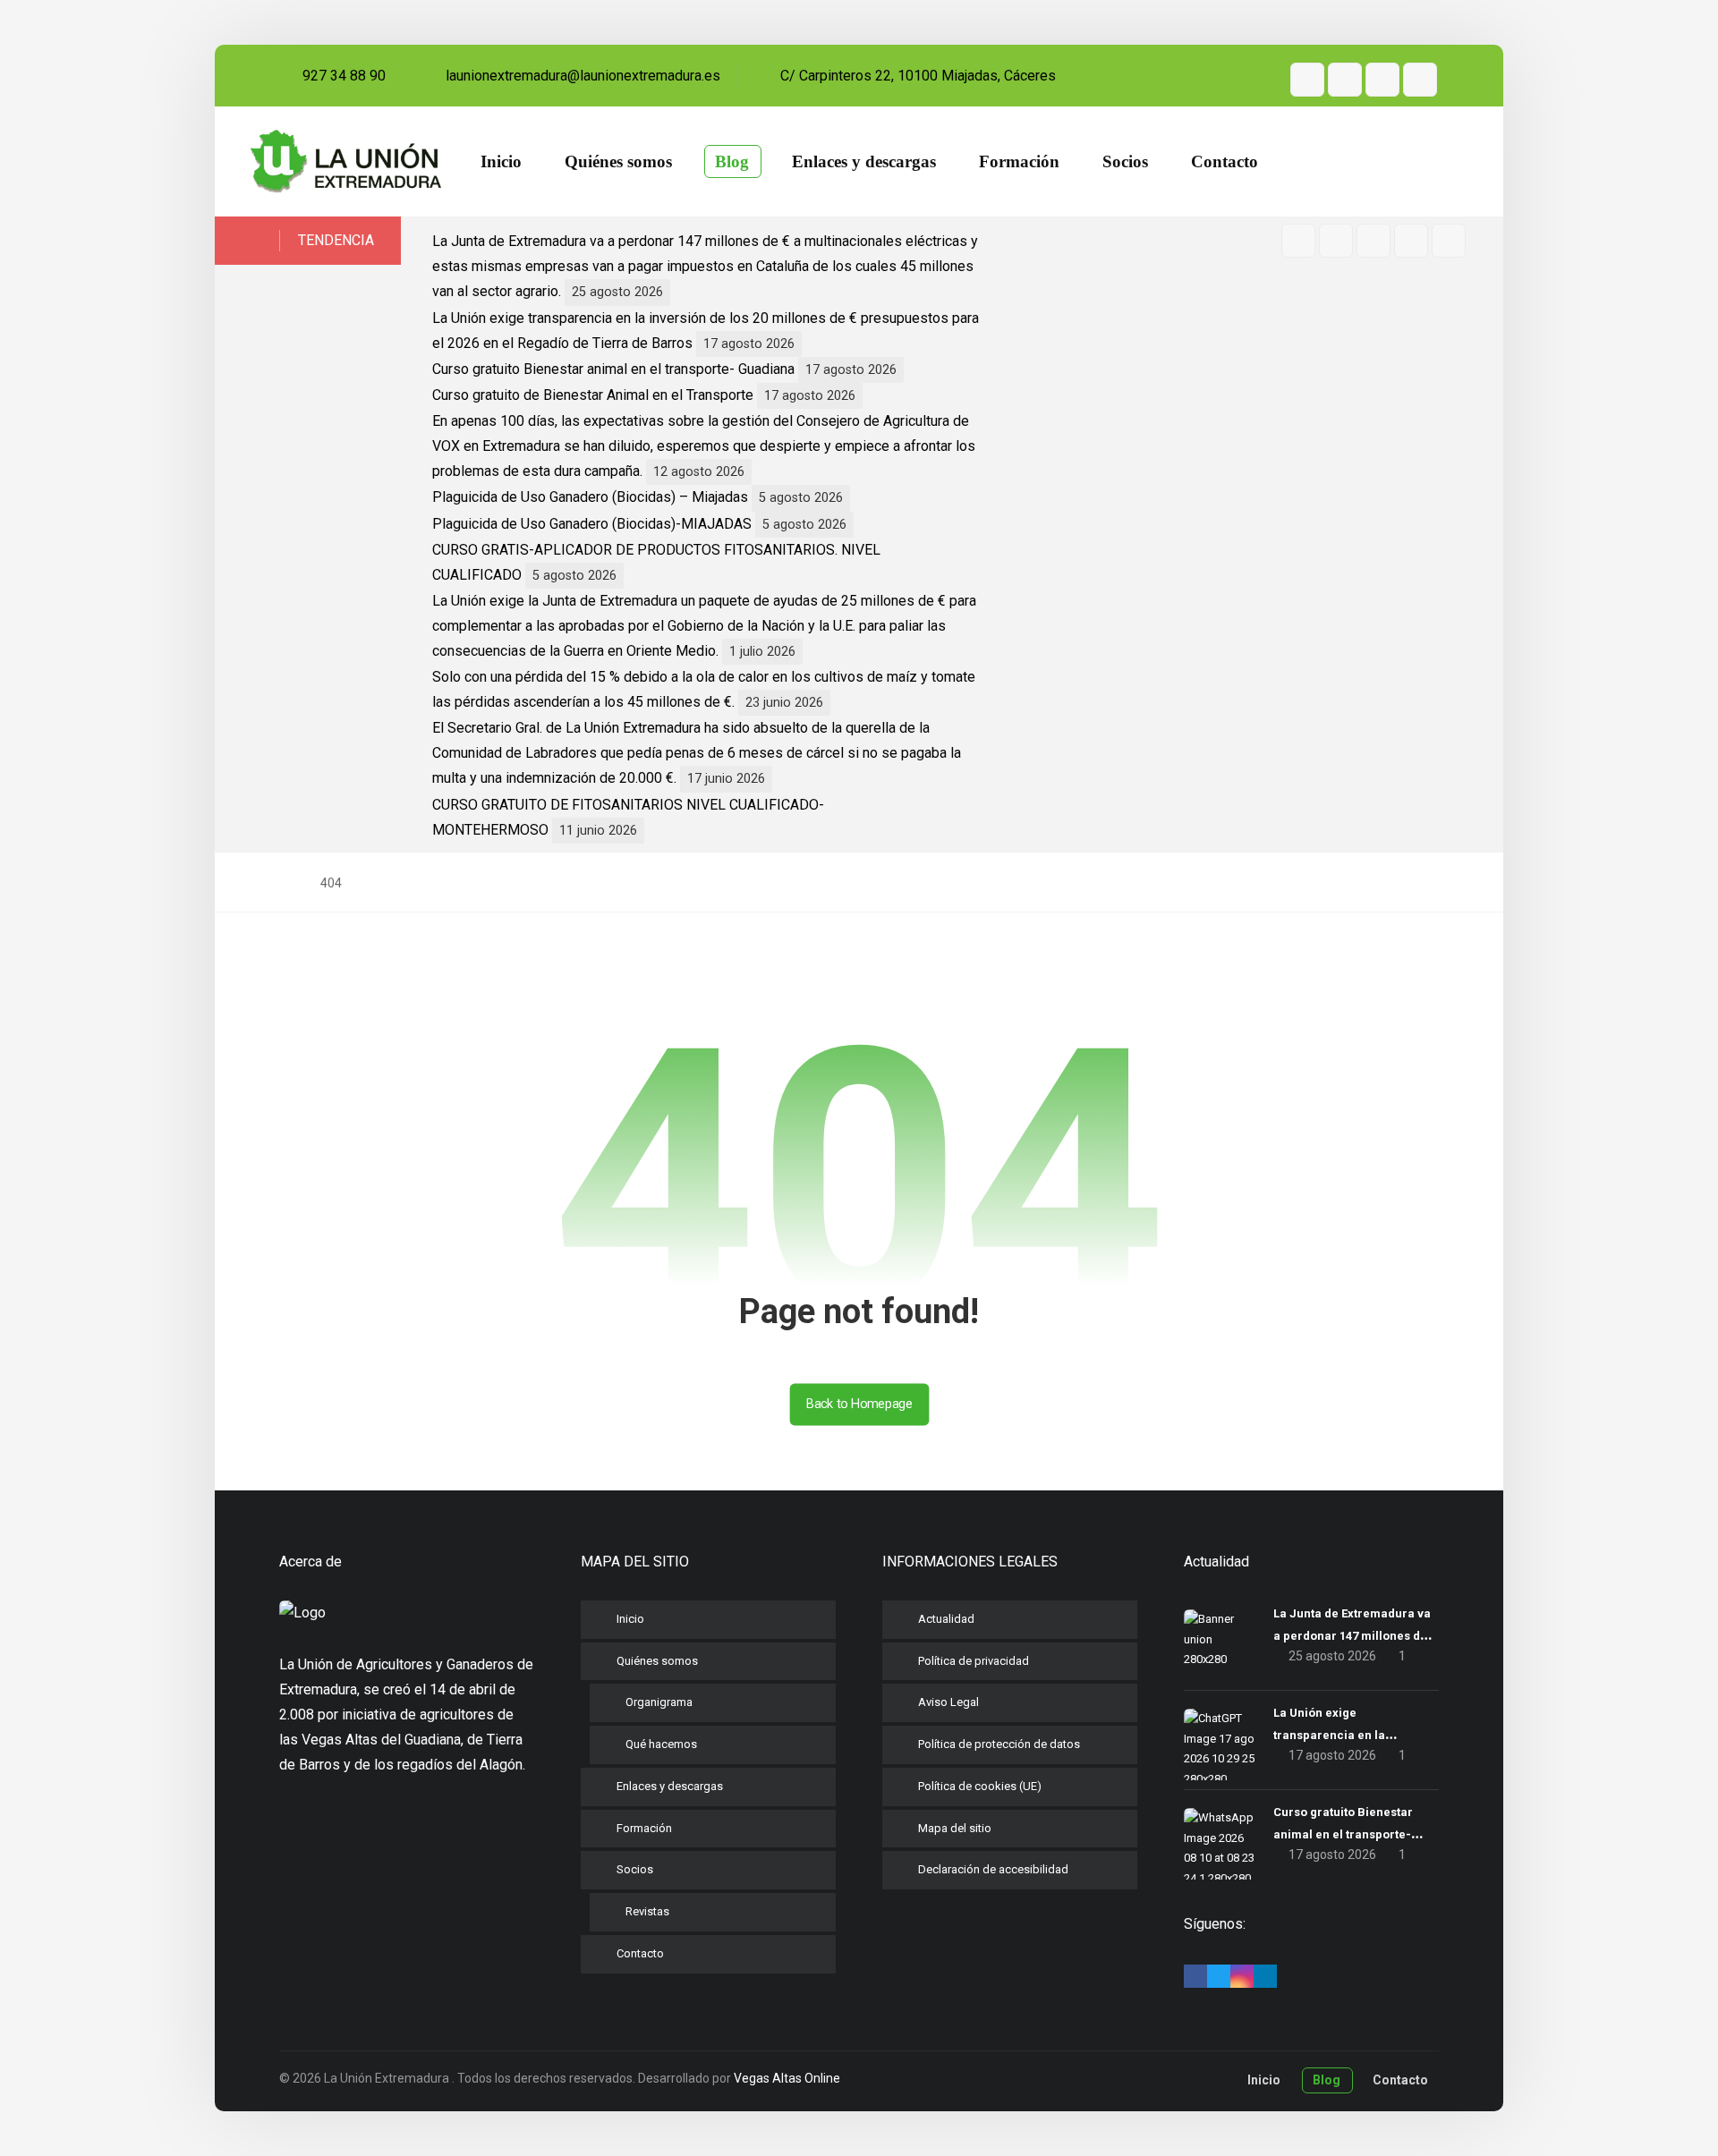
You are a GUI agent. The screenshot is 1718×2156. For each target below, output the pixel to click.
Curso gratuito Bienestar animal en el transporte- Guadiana (613, 369)
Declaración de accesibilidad (993, 1869)
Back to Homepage (859, 1404)
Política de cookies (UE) (980, 1786)
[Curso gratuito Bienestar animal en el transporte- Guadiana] (1220, 1844)
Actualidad (946, 1619)
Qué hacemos (661, 1744)
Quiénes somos (657, 1661)
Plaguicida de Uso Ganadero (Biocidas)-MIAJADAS (592, 524)
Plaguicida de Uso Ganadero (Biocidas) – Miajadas (590, 497)
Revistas (647, 1911)
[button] (1307, 80)
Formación (644, 1828)
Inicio (630, 1619)
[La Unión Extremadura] (346, 162)
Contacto (640, 1953)
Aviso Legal (948, 1702)
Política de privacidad (974, 1661)
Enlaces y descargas (670, 1786)
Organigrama (659, 1702)
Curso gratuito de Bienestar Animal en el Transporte (593, 395)
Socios (635, 1869)
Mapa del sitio (955, 1828)
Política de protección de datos (999, 1744)
